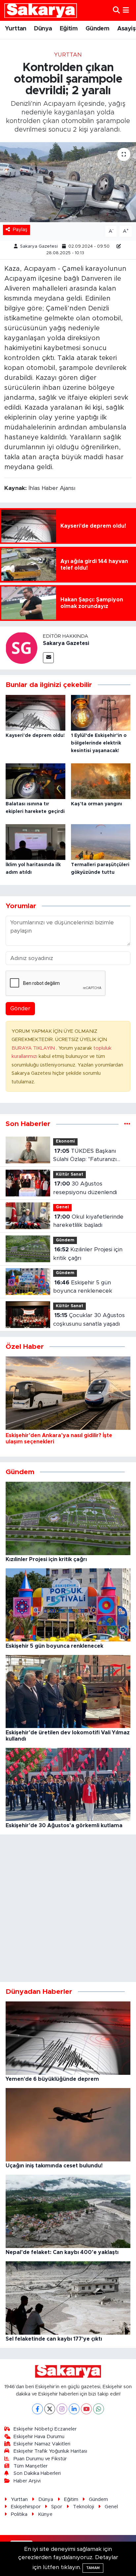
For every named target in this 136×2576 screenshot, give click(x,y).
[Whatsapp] (99, 2409)
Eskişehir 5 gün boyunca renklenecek (83, 1287)
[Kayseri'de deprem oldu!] (35, 712)
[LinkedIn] (74, 2409)
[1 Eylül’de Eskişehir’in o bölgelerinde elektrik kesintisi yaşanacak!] (101, 712)
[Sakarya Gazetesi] (21, 647)
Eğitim (69, 29)
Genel (62, 1207)
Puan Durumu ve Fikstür (40, 2459)
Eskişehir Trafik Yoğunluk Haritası (50, 2451)
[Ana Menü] (126, 10)
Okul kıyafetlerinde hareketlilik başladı (88, 1221)
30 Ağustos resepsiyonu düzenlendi (85, 1188)
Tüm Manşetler (31, 2466)
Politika (19, 2514)
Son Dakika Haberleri (37, 2473)
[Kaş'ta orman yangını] (101, 781)
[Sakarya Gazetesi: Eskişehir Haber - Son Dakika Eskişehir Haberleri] (41, 10)
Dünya (43, 29)
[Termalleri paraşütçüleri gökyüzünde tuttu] (101, 842)
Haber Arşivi (27, 2481)
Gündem (97, 29)
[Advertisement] (68, 1908)
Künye (45, 2514)
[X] (50, 2409)
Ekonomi (65, 1141)
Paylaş (20, 230)
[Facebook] (37, 2409)
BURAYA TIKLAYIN (34, 1048)
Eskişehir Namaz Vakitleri (42, 2444)
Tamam (93, 2568)
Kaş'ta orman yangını (97, 804)
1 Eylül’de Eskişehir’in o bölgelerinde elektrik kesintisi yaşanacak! (99, 743)
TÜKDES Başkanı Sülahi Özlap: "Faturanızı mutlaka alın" (85, 1156)
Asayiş (126, 29)
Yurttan (16, 29)
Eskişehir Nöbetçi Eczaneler (45, 2429)
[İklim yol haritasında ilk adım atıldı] (35, 842)
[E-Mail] (48, 658)
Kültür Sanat (69, 1174)
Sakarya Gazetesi (39, 246)
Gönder (20, 1008)
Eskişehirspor (26, 2507)
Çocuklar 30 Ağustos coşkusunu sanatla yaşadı (89, 1320)
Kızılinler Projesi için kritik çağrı (88, 1254)
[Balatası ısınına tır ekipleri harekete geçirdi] (35, 781)
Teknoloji (84, 2507)
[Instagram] (62, 2409)
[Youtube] (86, 2409)
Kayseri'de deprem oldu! (35, 736)
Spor (57, 2507)
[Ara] (116, 10)
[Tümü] (127, 1124)
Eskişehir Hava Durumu (39, 2437)
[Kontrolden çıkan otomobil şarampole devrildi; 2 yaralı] (68, 182)
